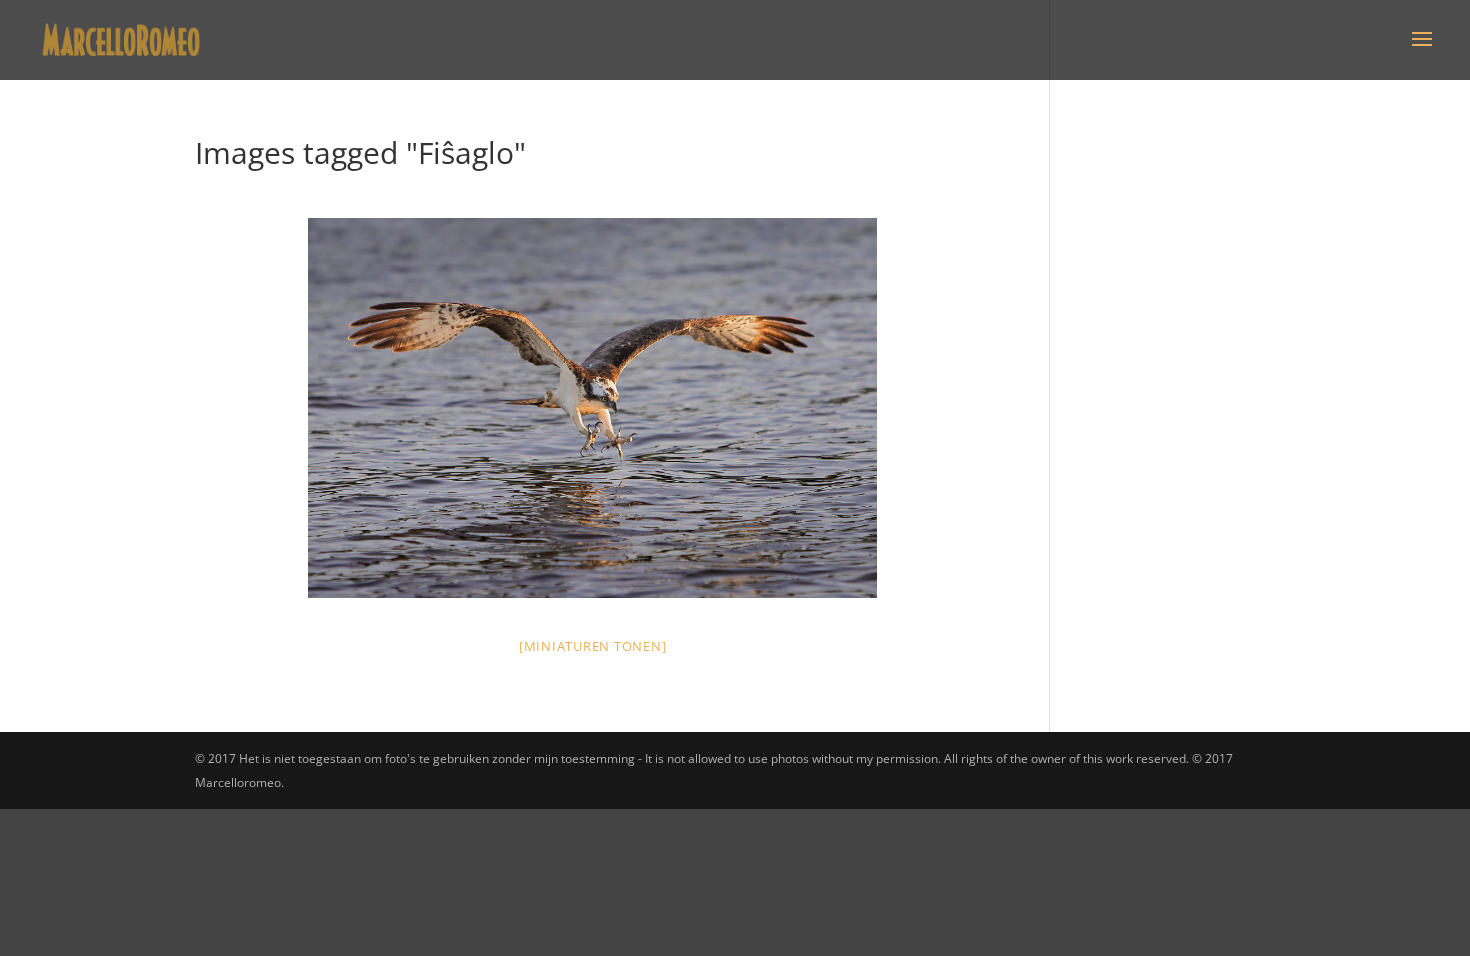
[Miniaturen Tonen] (593, 646)
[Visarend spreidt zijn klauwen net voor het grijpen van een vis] (593, 408)
